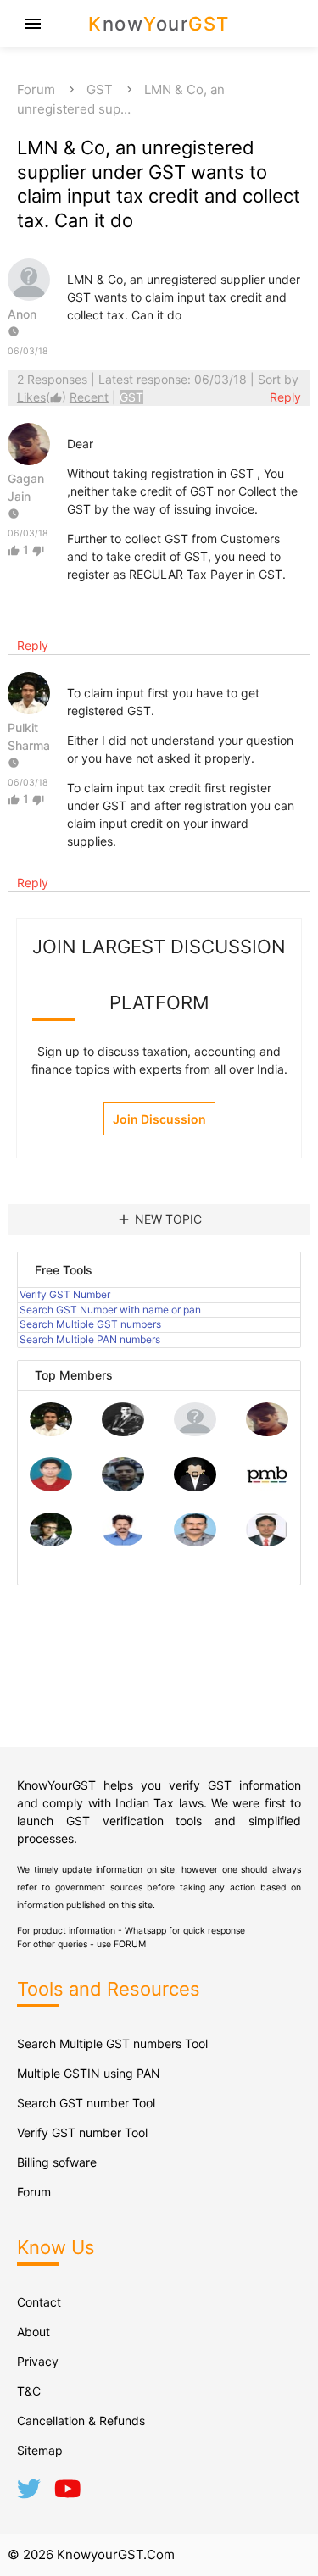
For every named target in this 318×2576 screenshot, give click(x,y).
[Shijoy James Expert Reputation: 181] (195, 1542)
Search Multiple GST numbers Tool (112, 2043)
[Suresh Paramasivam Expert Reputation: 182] (123, 1542)
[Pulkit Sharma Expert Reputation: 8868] (51, 1432)
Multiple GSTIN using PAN (89, 2073)
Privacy (38, 2361)
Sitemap (40, 2450)
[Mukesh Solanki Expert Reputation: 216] (51, 1542)
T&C (29, 2391)
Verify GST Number (65, 1294)
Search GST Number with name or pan (110, 1310)
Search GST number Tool (86, 2103)
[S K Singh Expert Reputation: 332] (123, 1487)
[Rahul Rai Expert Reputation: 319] (195, 1487)
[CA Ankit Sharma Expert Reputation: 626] (51, 1487)
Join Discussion (159, 1119)
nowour (159, 24)
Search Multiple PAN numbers (90, 1339)
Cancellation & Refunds (81, 2421)
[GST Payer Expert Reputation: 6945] (123, 1432)
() (43, 397)
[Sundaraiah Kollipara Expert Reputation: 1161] (195, 1432)
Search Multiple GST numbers (90, 1324)
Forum (36, 89)
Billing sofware (57, 2162)
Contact (39, 2302)
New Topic (159, 1219)
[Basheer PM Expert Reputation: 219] (267, 1487)
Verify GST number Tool (82, 2132)
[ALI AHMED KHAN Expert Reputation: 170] (267, 1542)
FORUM (130, 1944)
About (33, 2332)
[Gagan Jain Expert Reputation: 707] (267, 1432)
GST (100, 89)
